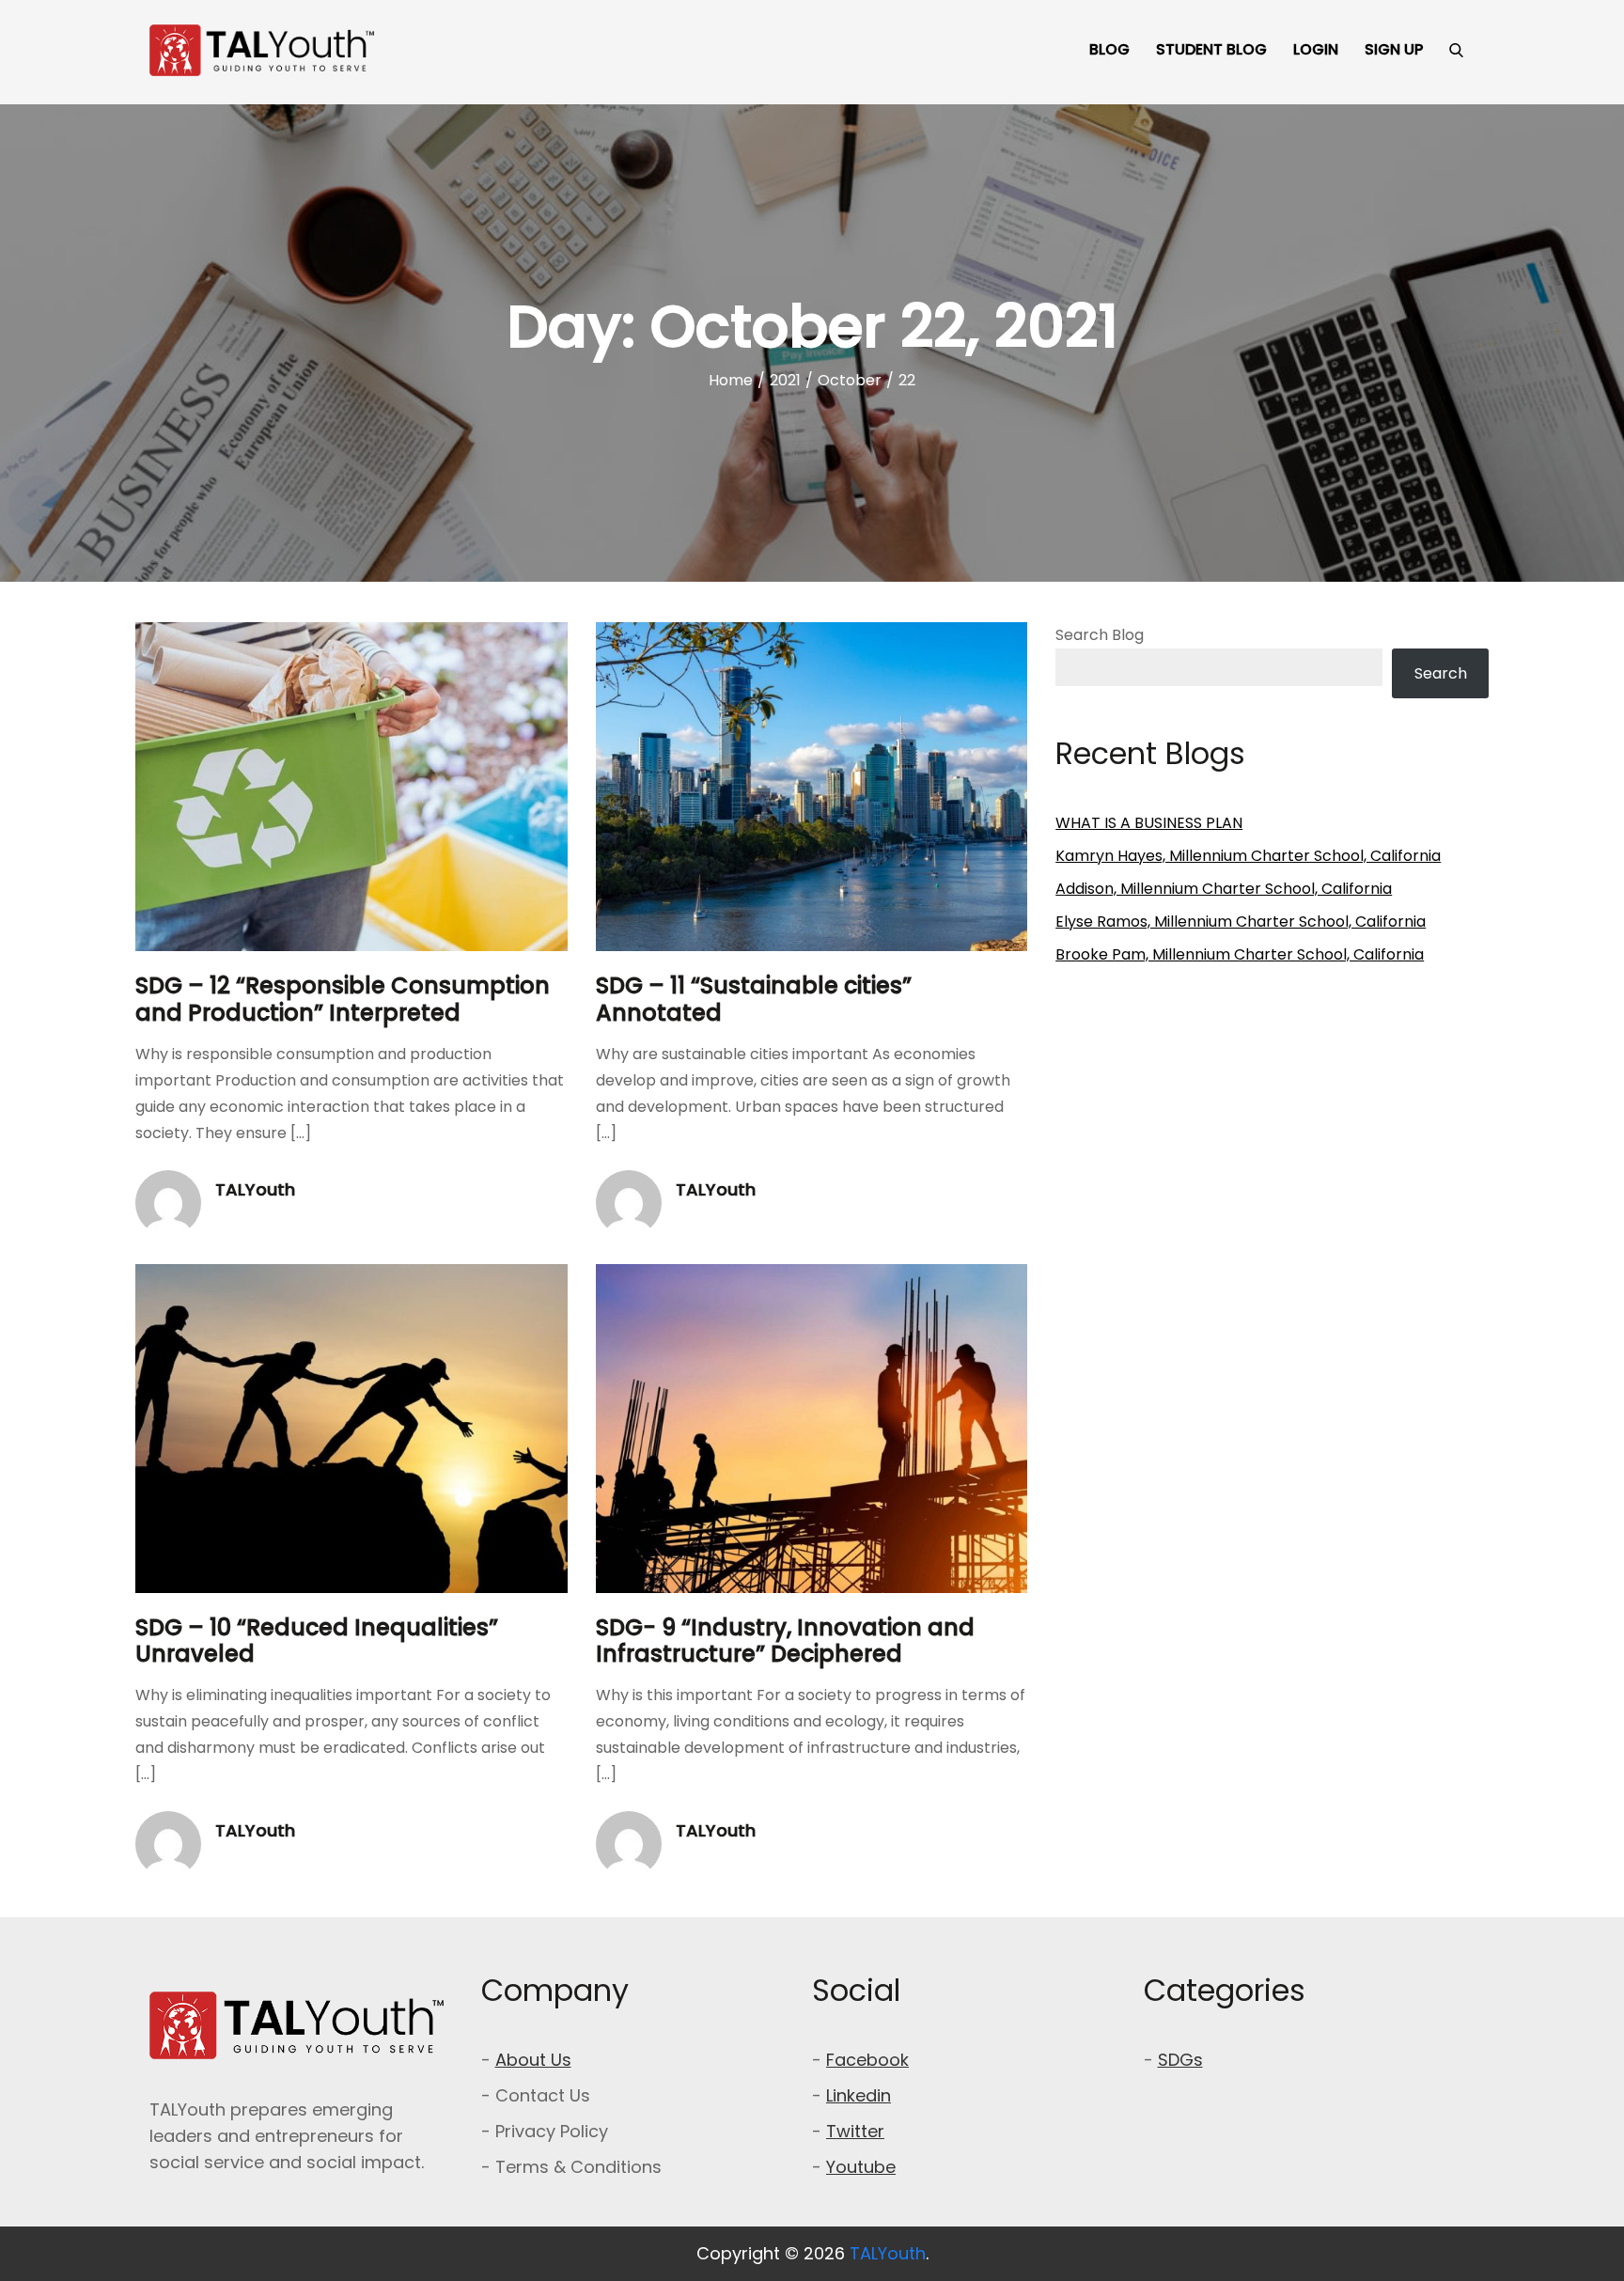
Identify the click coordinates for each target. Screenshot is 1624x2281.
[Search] (1456, 50)
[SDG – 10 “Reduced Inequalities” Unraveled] (351, 1429)
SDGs (1180, 2060)
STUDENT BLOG (1211, 49)
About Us (533, 2060)
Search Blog (1100, 635)
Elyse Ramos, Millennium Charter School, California (1241, 922)
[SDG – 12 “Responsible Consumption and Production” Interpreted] (351, 787)
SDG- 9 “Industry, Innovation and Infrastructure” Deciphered (785, 1641)
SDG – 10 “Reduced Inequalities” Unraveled (317, 1641)
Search (1441, 673)
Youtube (861, 2167)
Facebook (867, 2060)
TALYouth (255, 1189)
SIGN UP (1394, 49)
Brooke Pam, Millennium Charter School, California (1240, 954)
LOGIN (1316, 49)
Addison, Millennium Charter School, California (1224, 889)
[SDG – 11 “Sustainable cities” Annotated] (812, 787)
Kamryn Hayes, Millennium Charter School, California (1248, 856)
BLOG (1109, 49)
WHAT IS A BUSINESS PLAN (1149, 823)
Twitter (855, 2131)
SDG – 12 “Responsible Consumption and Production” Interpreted (343, 999)
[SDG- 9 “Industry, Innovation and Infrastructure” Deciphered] (812, 1429)
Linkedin (859, 2095)
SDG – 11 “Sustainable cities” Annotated (754, 999)
